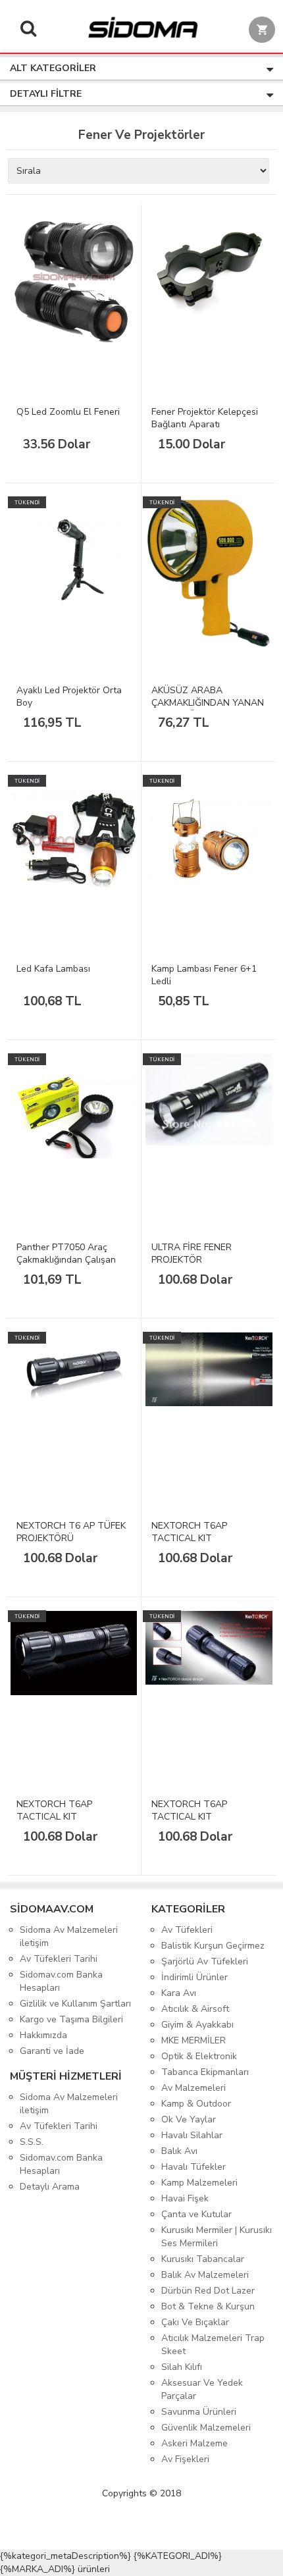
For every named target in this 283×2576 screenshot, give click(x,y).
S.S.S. (32, 2142)
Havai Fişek (185, 2198)
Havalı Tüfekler (193, 2167)
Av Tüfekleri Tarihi (59, 1959)
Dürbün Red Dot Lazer (208, 2291)
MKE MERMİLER (193, 2040)
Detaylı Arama (50, 2187)
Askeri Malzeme (194, 2443)
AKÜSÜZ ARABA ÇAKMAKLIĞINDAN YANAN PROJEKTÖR (208, 703)
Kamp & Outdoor (196, 2104)
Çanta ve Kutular (196, 2214)
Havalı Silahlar (192, 2135)
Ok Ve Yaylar (189, 2119)
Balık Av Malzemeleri (205, 2275)
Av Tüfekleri (187, 1930)
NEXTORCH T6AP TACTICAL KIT (189, 1532)
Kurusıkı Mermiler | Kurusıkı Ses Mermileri (217, 2237)
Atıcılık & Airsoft (195, 2009)
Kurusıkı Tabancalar (203, 2259)
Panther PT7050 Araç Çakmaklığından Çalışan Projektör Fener (66, 1260)
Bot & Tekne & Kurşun (208, 2306)
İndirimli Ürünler (194, 1977)
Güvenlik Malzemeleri (206, 2428)
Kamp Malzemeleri (199, 2183)
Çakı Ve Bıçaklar (195, 2322)
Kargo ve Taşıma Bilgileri (71, 2019)
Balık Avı (179, 2151)
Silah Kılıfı (182, 2367)
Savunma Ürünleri (199, 2412)
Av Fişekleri (185, 2459)
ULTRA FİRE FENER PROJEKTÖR (192, 1253)
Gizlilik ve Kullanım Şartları (75, 2004)
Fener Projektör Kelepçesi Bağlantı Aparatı (205, 418)
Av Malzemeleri (193, 2088)
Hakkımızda (43, 2035)
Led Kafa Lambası (53, 969)
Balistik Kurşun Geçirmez (213, 1946)
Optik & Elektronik (199, 2056)
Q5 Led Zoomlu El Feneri (68, 412)
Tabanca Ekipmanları (205, 2072)
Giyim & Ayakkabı (197, 2025)
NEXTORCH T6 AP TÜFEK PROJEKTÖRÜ (71, 1532)
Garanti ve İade (52, 2051)
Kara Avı (179, 1993)
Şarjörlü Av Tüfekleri (205, 1961)
